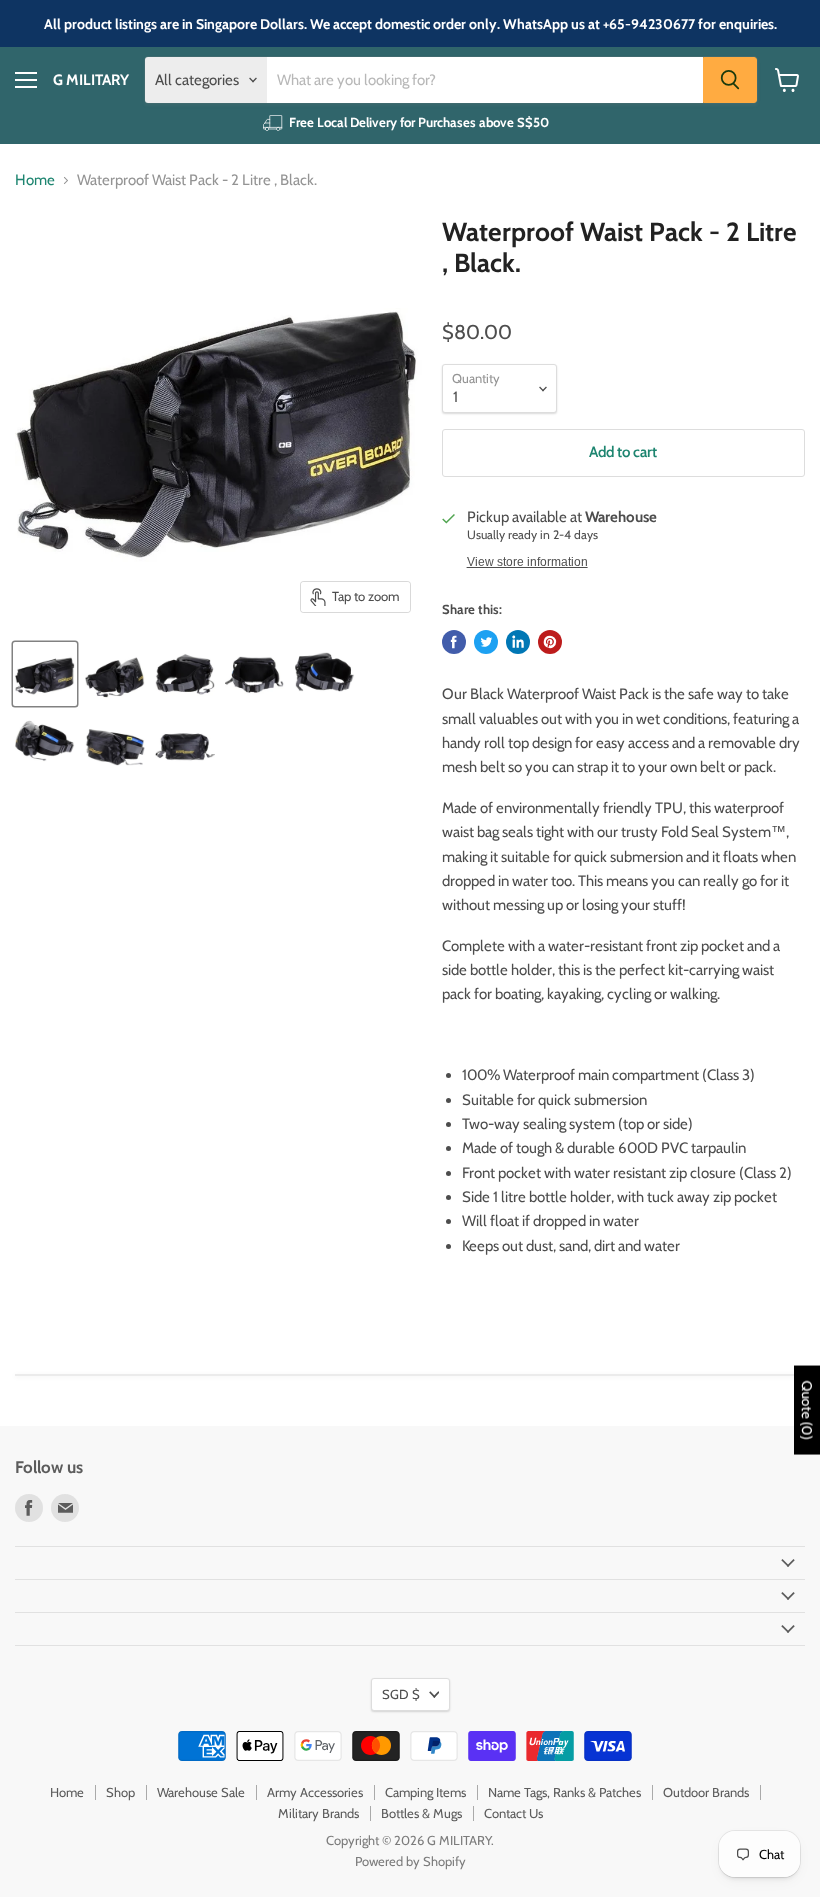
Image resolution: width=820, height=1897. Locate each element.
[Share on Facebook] (454, 642)
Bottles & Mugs (421, 1813)
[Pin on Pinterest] (550, 642)
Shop (120, 1792)
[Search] (730, 80)
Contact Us (513, 1813)
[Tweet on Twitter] (486, 642)
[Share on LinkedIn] (518, 642)
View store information (527, 562)
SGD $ (401, 1694)
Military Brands (318, 1813)
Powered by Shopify (410, 1861)
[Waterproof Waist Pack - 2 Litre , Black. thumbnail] (45, 674)
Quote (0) (807, 1409)
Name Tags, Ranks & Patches (564, 1792)
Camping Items (425, 1792)
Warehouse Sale (201, 1792)
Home (35, 180)
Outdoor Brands (706, 1792)
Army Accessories (315, 1792)
